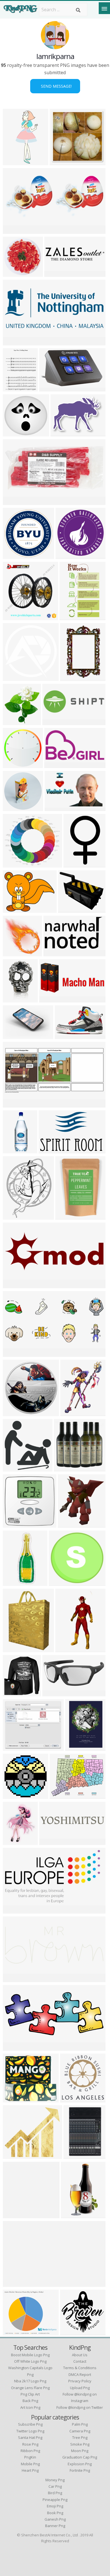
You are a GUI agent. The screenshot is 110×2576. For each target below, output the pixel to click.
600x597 (50, 388)
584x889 (71, 677)
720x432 (65, 1035)
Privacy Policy (80, 2381)
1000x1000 (16, 555)
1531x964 (50, 1150)
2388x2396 (16, 273)
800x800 (13, 2215)
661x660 (13, 1524)
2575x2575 (68, 555)
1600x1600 (76, 864)
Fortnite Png (80, 2470)
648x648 (60, 162)
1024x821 (15, 953)
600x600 (55, 273)
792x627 (13, 909)
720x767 (13, 1468)
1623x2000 (16, 2099)
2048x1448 (16, 2283)
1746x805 (15, 1104)
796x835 (71, 2099)
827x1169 (15, 388)
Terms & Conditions (80, 2368)
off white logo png (30, 2361)
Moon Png (80, 2451)
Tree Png (80, 2437)
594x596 (13, 765)
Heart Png (30, 2470)
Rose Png (30, 2444)
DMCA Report (80, 2374)
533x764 (13, 1582)
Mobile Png (30, 2464)
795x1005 (15, 1216)
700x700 (13, 1693)
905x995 (68, 1524)
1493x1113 (63, 433)
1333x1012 (16, 2332)
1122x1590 (74, 2215)
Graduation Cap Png (80, 2457)
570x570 (13, 1413)
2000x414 (51, 1842)
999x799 (69, 909)
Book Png (55, 2513)
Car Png (55, 2486)
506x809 (70, 617)
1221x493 (15, 342)
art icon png (30, 2407)
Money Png (55, 2480)
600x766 (13, 1649)
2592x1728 (16, 502)
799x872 (59, 1582)
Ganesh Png (55, 2519)
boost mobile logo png (30, 2355)
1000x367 (54, 722)
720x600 (13, 1353)
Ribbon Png (30, 2451)
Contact (80, 2361)
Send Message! (55, 86)
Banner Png (55, 2526)
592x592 (13, 1795)
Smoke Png (80, 2444)
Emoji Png (55, 2506)
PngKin (30, 2457)
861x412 (50, 999)
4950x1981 (16, 1285)
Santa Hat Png (30, 2437)
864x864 (13, 677)
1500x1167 (16, 230)
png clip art (30, 2394)
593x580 (71, 2332)
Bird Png (55, 2493)
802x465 (13, 1910)
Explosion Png (80, 2464)
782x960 (71, 1413)
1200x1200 (68, 1216)
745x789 (13, 617)
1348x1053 (62, 1795)
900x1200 (77, 1747)
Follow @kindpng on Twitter (80, 2407)
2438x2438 (16, 864)
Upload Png (80, 2388)
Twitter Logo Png (30, 2431)
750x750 (13, 433)
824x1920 (15, 162)
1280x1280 (16, 1150)
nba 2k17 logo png (30, 2381)
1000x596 (55, 953)
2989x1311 (16, 2047)
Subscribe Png (30, 2424)
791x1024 (15, 1842)
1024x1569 (68, 1649)
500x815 (13, 999)
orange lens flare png (30, 2388)
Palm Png (80, 2424)
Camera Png (80, 2431)
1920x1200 (57, 808)
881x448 (55, 765)
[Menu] (104, 8)
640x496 (13, 1747)
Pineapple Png (55, 2500)
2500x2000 (16, 1035)
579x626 (13, 722)
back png (30, 2401)
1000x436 (15, 1979)
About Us (80, 2355)
